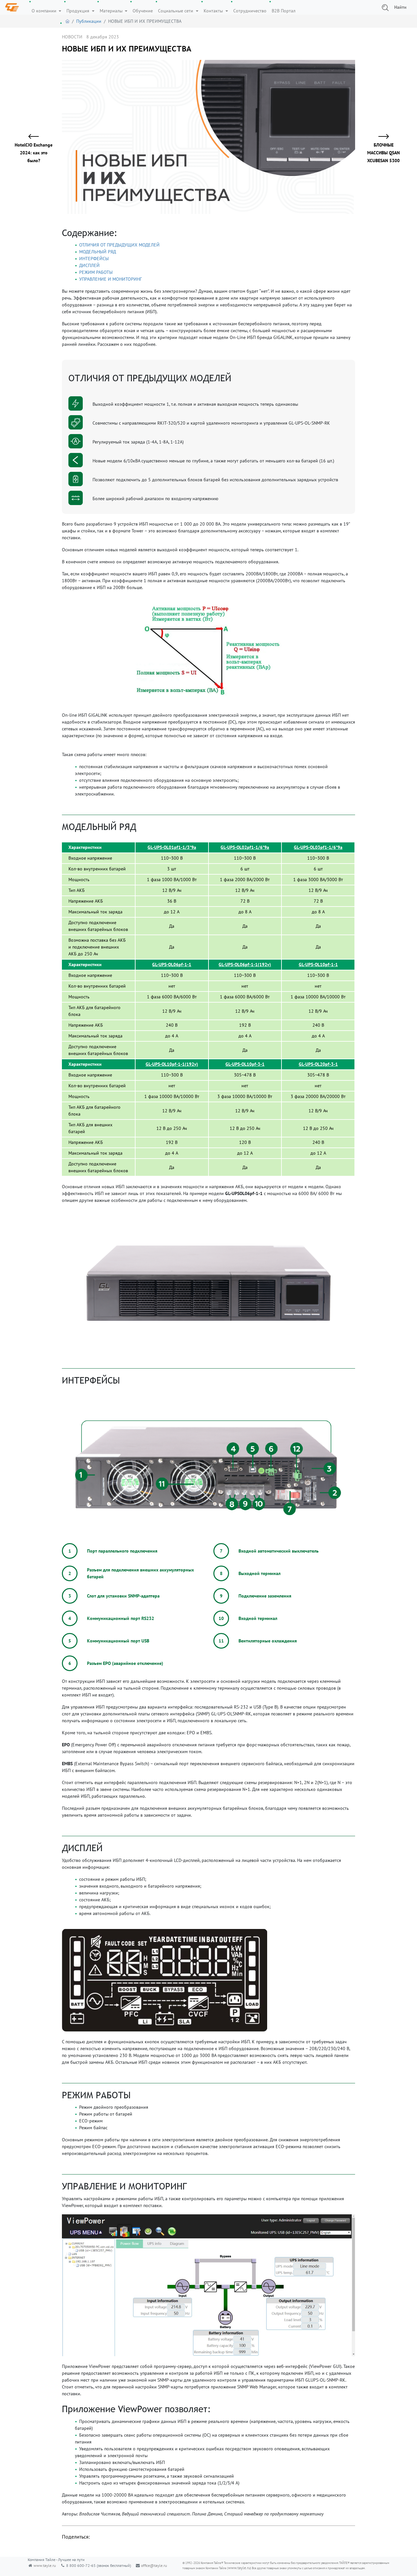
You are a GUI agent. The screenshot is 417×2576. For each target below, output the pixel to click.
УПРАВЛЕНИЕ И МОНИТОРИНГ (110, 279)
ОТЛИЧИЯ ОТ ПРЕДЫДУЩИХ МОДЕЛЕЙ (119, 245)
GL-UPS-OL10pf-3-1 (245, 1064)
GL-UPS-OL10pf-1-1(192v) (172, 1064)
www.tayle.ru (45, 2565)
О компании (45, 11)
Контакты (214, 11)
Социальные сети (176, 11)
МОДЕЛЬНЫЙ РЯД (98, 252)
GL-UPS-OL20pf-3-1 (318, 1064)
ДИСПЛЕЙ (89, 265)
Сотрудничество (250, 11)
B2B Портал (284, 11)
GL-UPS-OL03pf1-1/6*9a (318, 847)
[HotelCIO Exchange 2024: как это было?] (37, 137)
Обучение (143, 11)
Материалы (112, 11)
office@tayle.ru (154, 2565)
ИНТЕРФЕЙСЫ (94, 259)
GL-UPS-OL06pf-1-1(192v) (245, 964)
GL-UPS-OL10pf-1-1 (318, 964)
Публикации (89, 21)
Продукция (79, 11)
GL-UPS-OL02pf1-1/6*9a (245, 847)
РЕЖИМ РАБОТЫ (96, 272)
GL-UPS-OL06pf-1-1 (172, 964)
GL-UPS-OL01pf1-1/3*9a (172, 847)
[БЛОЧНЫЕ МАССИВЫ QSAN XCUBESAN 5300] (380, 137)
